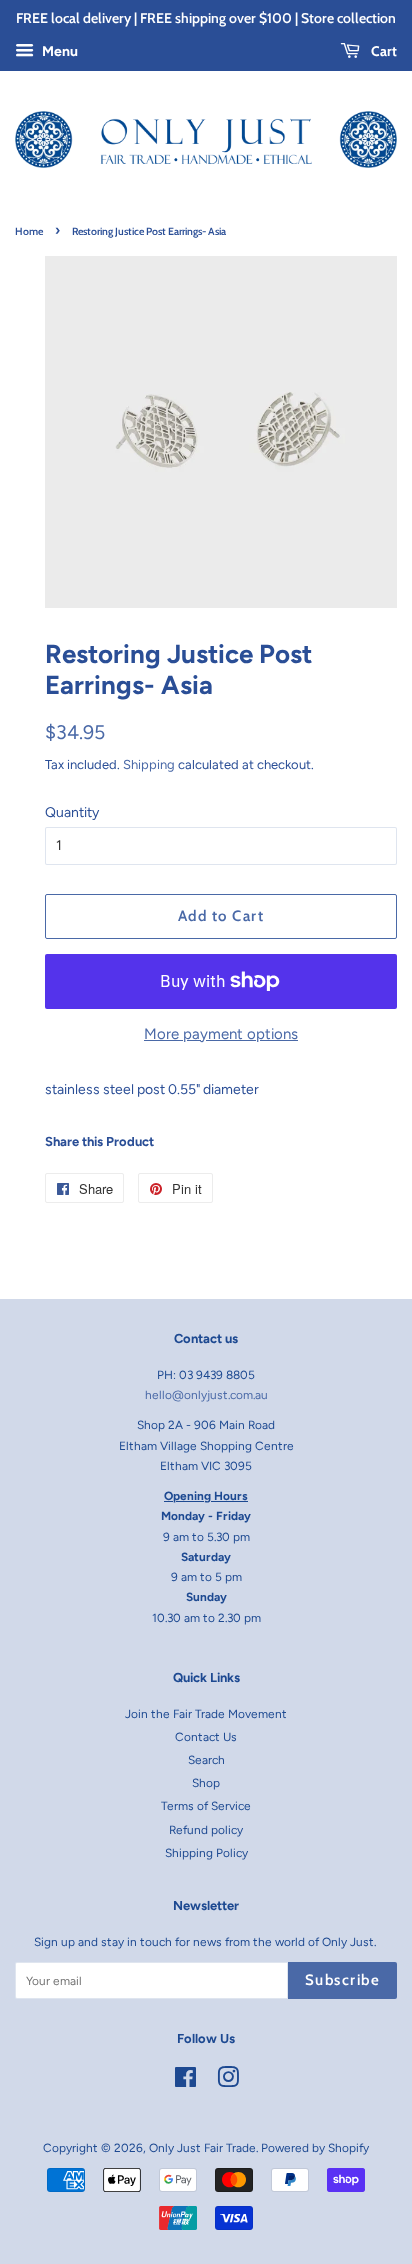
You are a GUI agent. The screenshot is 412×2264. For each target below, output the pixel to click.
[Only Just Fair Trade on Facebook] (185, 2082)
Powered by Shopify (315, 2148)
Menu (58, 51)
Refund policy (206, 1830)
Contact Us (206, 1737)
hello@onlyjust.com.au (206, 1395)
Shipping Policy (206, 1853)
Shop (206, 1783)
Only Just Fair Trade (202, 2148)
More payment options (221, 1034)
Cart (382, 51)
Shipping (149, 764)
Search (206, 1760)
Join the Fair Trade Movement (206, 1714)
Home (29, 231)
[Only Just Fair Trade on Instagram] (228, 2082)
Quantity (72, 812)
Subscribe (343, 1980)
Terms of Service (206, 1806)
